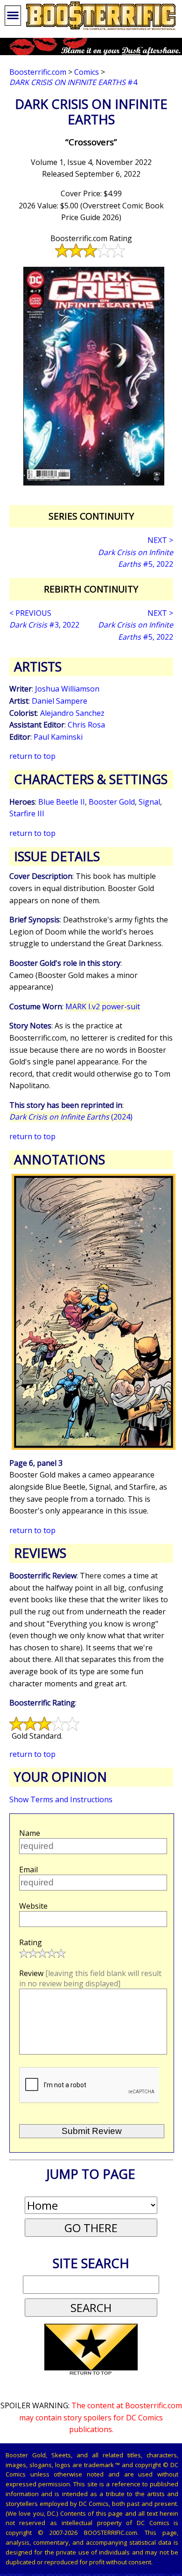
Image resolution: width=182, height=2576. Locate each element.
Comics (87, 72)
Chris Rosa (86, 725)
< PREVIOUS (30, 613)
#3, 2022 (44, 625)
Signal (149, 802)
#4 (73, 82)
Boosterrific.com (38, 72)
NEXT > (160, 540)
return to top (32, 756)
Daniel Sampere (59, 701)
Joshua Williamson (67, 689)
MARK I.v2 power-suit (103, 1006)
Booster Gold (112, 802)
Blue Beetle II (62, 802)
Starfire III (27, 813)
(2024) (71, 1117)
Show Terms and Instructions (61, 1799)
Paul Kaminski (58, 737)
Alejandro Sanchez (72, 713)
